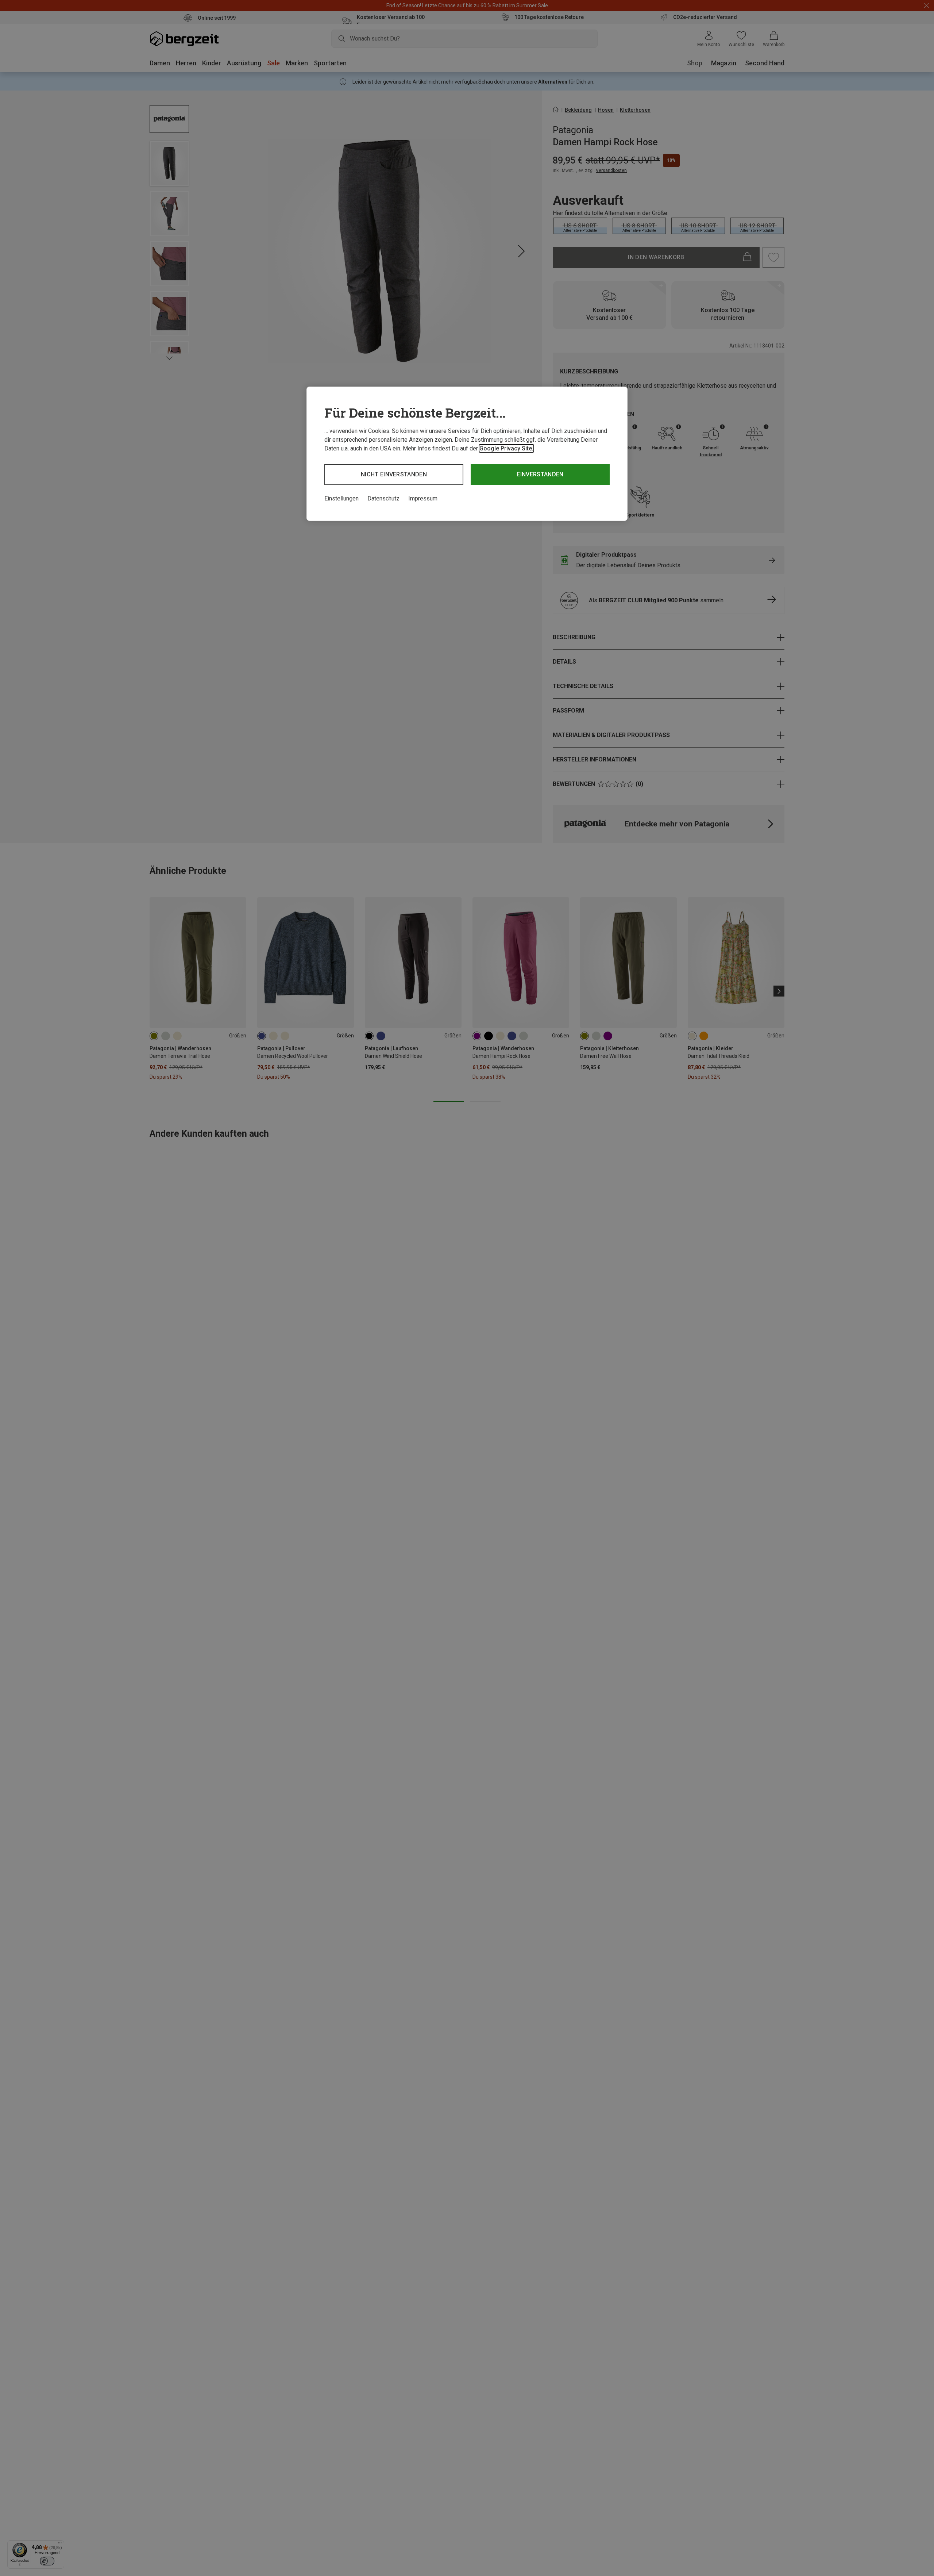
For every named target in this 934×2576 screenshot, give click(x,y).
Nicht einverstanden (394, 474)
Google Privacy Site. (506, 448)
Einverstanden (540, 474)
